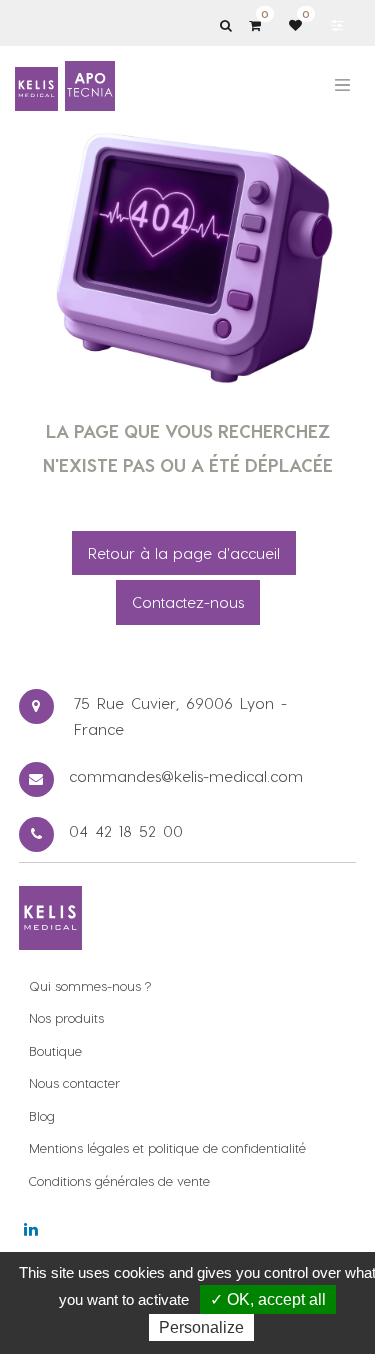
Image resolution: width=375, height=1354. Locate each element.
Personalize (201, 1327)
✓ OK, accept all (268, 1299)
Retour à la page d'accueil (184, 553)
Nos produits (66, 1017)
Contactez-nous (188, 602)
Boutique (55, 1050)
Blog (42, 1115)
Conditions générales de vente (119, 1180)
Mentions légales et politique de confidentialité (167, 1147)
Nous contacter (74, 1082)
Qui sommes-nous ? (90, 985)
